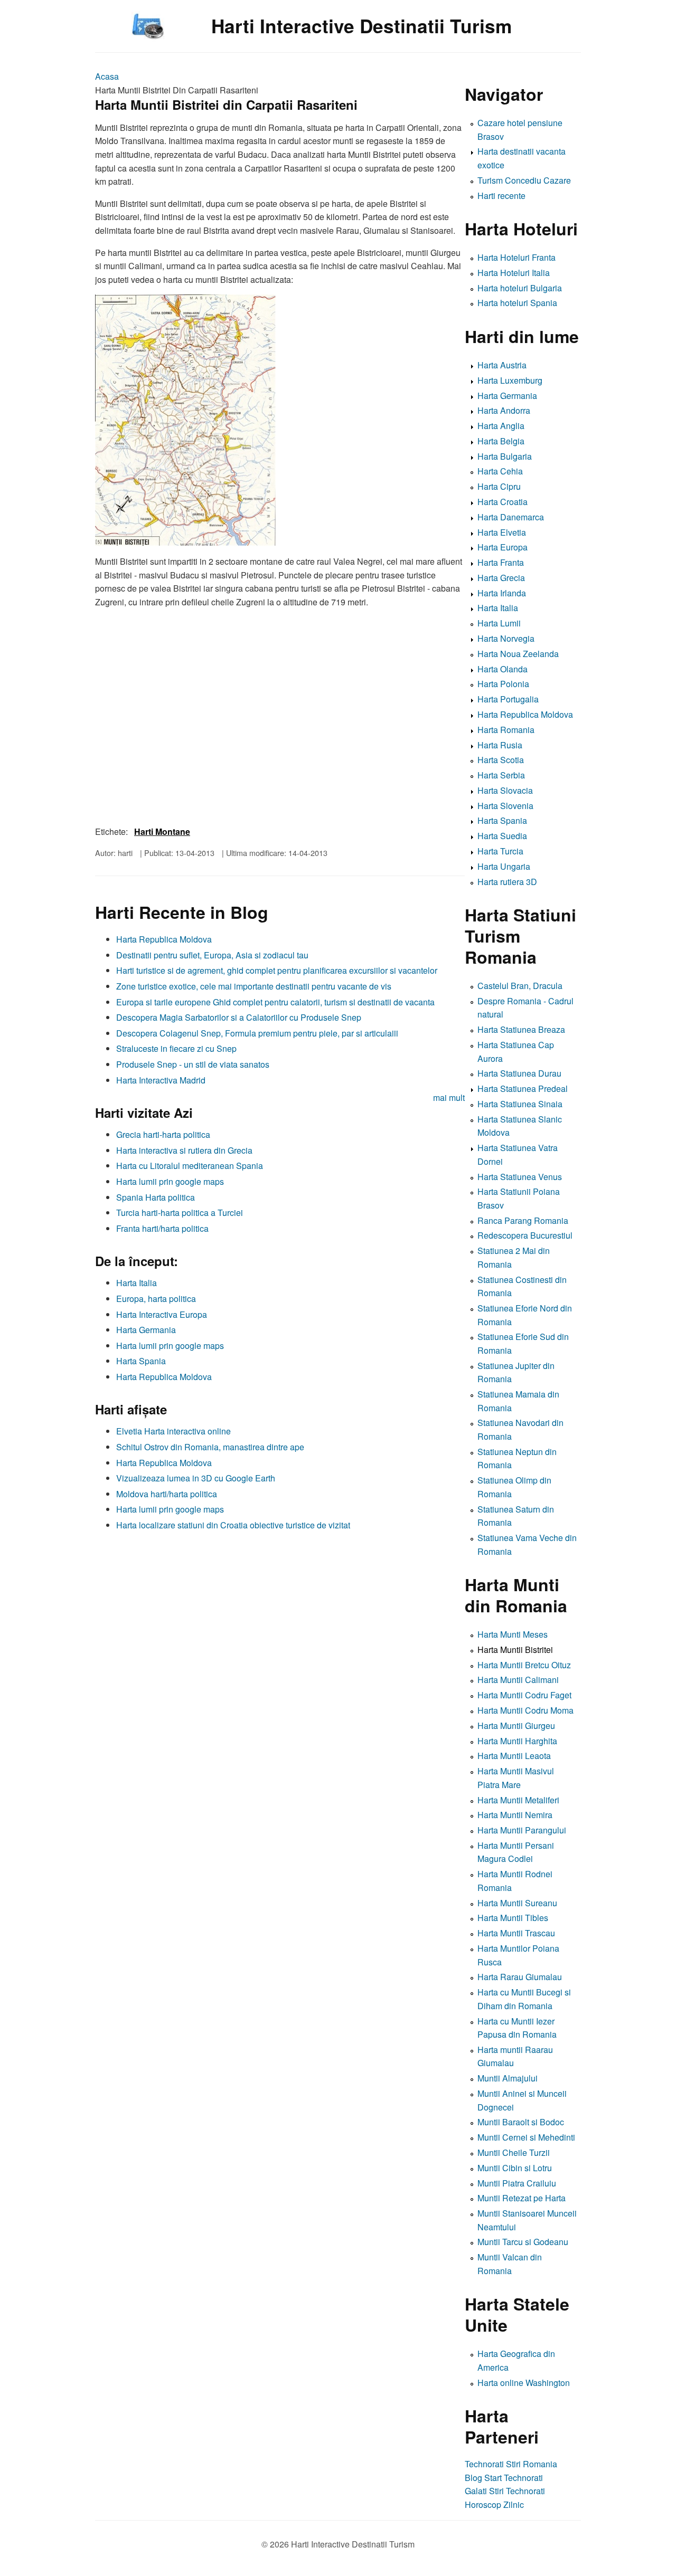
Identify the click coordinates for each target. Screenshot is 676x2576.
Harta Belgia (501, 441)
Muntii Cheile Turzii (514, 2152)
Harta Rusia (500, 745)
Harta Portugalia (508, 699)
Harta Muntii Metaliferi (518, 1800)
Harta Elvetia (502, 532)
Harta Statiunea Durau (519, 1073)
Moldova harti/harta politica (167, 1494)
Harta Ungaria (504, 866)
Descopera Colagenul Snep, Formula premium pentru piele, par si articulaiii (257, 1033)
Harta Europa (503, 547)
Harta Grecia (501, 578)
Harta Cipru (499, 486)
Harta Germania (146, 1330)
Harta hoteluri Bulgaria (520, 288)
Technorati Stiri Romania (511, 2464)
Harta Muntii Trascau (516, 1933)
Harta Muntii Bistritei (515, 1650)
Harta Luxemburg (510, 380)
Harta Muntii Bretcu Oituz (524, 1665)
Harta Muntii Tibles (513, 1918)
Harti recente (501, 196)
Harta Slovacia (505, 790)
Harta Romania (506, 730)
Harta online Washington (524, 2383)
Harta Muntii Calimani (518, 1680)
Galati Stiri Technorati (505, 2491)
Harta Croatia (503, 502)
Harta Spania (141, 1361)
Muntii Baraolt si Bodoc (521, 2122)
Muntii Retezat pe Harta (522, 2198)
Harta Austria (502, 365)
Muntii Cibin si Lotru (515, 2168)
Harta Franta (501, 562)
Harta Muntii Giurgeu (516, 1726)
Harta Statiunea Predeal (523, 1089)
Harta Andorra (504, 410)
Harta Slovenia (505, 806)
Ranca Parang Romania (523, 1220)
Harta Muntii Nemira (515, 1815)
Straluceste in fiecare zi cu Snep (176, 1048)
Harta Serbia (501, 775)
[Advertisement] (280, 1610)
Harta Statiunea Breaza (521, 1029)
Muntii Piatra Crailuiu (517, 2183)
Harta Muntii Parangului (522, 1830)
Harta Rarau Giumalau (520, 1977)
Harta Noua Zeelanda (518, 654)
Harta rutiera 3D (507, 882)
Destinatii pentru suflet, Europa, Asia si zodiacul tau (212, 955)
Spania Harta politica (156, 1197)
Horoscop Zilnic (494, 2504)
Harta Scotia (501, 760)
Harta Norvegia (506, 638)
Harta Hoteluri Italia (514, 273)
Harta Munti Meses (513, 1634)
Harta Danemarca (511, 517)
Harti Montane (162, 831)
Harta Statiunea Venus (520, 1177)
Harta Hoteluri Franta (517, 257)
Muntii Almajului (508, 2078)
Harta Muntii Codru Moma (525, 1710)
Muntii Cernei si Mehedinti (526, 2137)
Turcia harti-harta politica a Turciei (180, 1213)
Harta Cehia (500, 471)
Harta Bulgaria (505, 456)
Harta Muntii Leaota (514, 1756)
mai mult (449, 1097)
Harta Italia (137, 1283)
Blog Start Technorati (504, 2478)
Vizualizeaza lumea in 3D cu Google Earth (196, 1478)
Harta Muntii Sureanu (517, 1903)
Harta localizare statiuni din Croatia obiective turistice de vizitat (233, 1525)
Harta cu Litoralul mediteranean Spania (190, 1166)
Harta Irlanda (502, 593)
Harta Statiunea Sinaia (520, 1104)
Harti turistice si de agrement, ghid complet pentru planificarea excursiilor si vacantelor (277, 970)
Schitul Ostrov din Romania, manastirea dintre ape (210, 1447)
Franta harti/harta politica (162, 1228)
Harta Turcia (500, 851)
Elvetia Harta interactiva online (173, 1431)
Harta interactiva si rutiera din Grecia (184, 1150)
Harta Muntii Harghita (517, 1741)
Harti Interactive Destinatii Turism (362, 26)
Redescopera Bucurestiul (525, 1235)
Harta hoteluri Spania (517, 303)
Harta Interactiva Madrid (161, 1080)
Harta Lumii (499, 623)
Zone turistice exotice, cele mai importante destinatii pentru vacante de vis (254, 986)
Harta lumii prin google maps (170, 1181)
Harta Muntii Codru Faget (524, 1695)
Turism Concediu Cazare (524, 180)
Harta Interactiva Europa (162, 1314)
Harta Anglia (501, 426)
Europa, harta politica (156, 1299)
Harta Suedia (502, 836)
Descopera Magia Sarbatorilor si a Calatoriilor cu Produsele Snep (239, 1017)
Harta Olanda (503, 669)
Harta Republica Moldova (164, 939)
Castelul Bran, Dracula (520, 986)
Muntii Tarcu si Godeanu (523, 2242)
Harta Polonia (503, 684)
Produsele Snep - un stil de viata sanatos (193, 1064)
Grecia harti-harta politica (163, 1134)
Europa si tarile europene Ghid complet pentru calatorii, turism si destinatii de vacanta (275, 1002)
